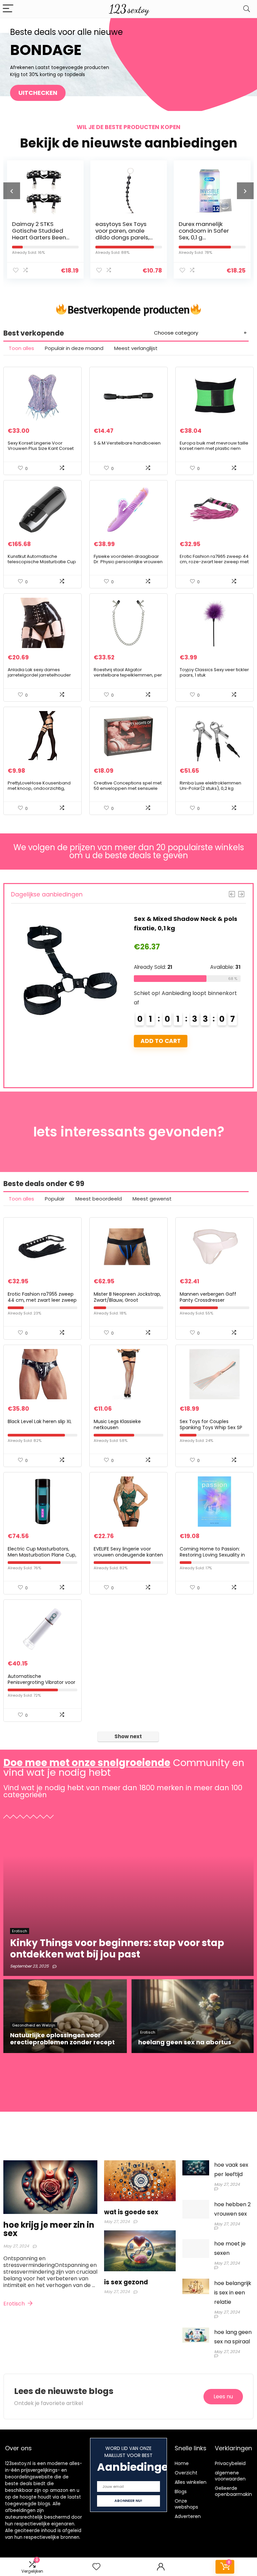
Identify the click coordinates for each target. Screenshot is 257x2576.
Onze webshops (186, 2504)
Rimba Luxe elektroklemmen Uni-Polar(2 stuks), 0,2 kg (210, 786)
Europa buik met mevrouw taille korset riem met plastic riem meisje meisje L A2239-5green (214, 448)
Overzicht (186, 2473)
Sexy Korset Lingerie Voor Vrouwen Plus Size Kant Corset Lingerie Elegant (41, 448)
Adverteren (188, 2516)
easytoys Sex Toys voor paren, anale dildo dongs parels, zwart (39, 234)
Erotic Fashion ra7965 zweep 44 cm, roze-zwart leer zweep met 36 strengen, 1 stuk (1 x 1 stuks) (214, 562)
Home (182, 2463)
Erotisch (15, 2304)
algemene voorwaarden (230, 2476)
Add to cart (161, 1041)
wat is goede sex (131, 2212)
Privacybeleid (230, 2463)
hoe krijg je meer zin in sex (49, 2229)
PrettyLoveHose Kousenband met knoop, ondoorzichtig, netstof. (39, 788)
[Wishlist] (96, 2567)
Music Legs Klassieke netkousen (117, 1424)
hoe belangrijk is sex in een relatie (233, 2293)
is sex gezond (126, 2282)
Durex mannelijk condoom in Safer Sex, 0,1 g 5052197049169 (120, 234)
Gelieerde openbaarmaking (235, 2491)
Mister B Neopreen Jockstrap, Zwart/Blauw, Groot (127, 1297)
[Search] (247, 9)
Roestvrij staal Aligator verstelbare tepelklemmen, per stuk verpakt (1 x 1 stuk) (128, 675)
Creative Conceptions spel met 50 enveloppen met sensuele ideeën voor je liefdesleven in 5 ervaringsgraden (128, 791)
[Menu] (8, 9)
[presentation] (12, 191)
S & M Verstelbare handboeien (127, 443)
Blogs (181, 2492)
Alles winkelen (191, 2482)
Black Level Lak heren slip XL (40, 1421)
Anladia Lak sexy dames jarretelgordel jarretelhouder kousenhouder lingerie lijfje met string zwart (42, 678)
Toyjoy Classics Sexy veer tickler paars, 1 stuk (214, 672)
